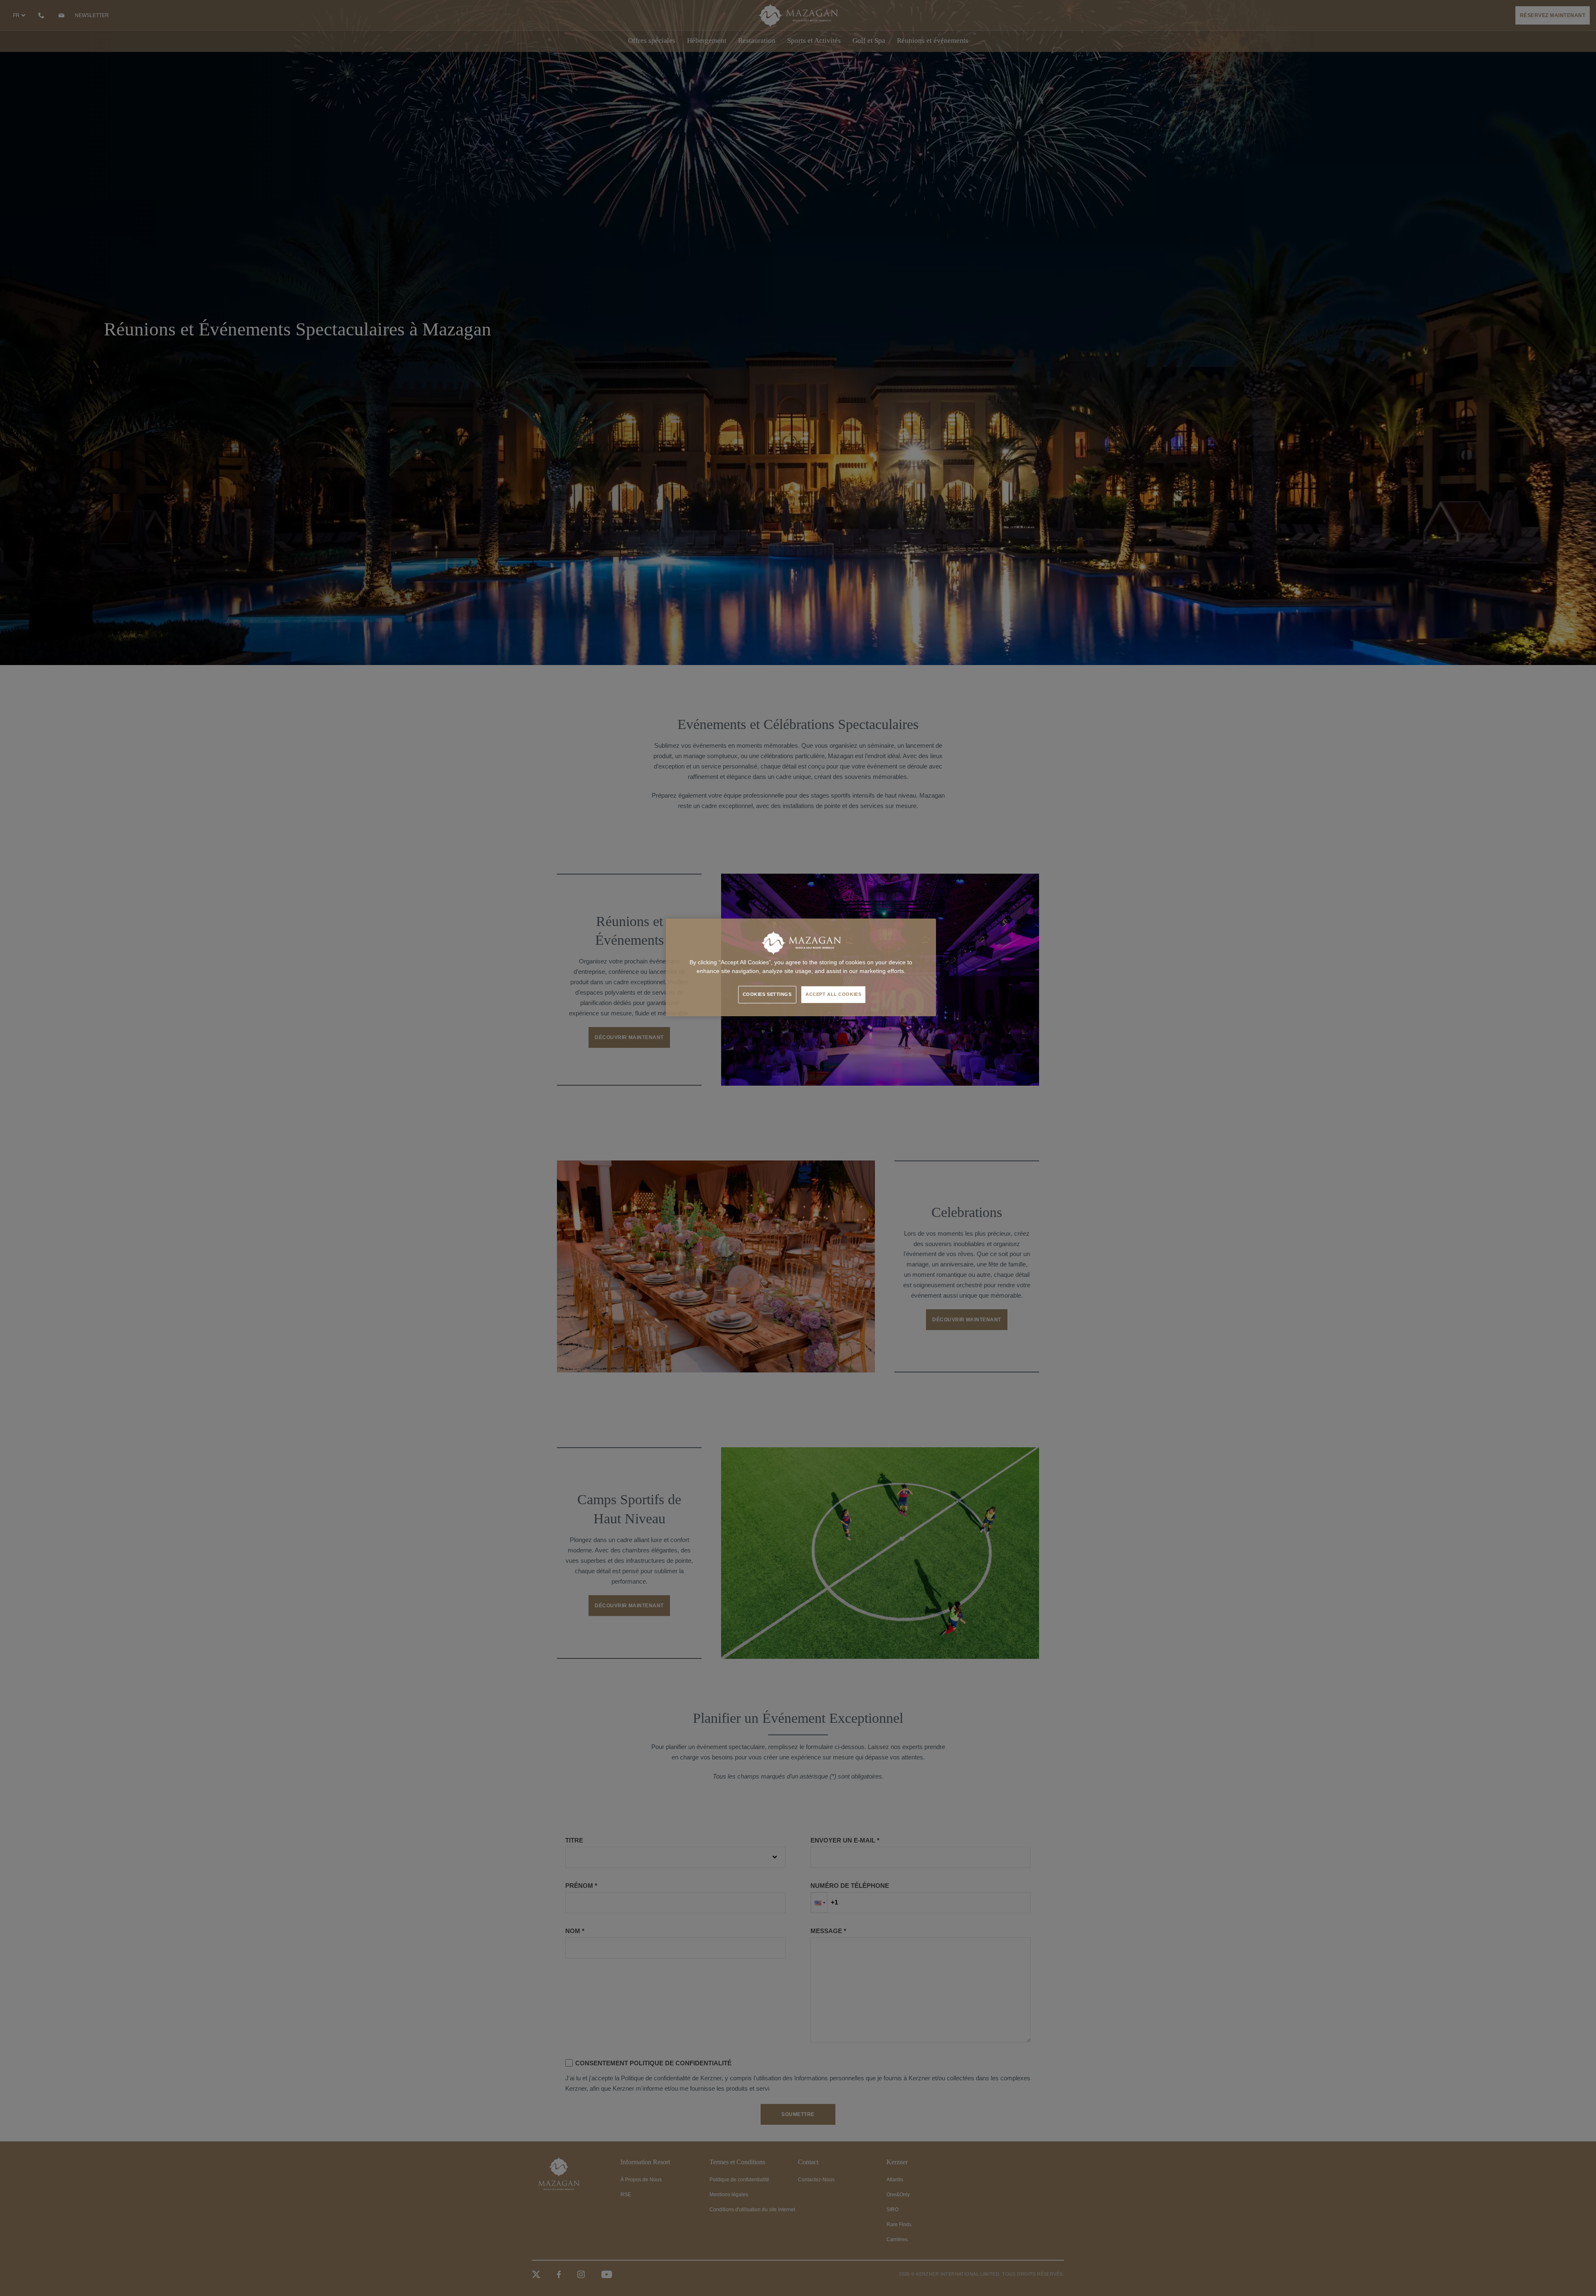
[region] (801, 967)
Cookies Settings (767, 994)
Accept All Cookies (833, 994)
